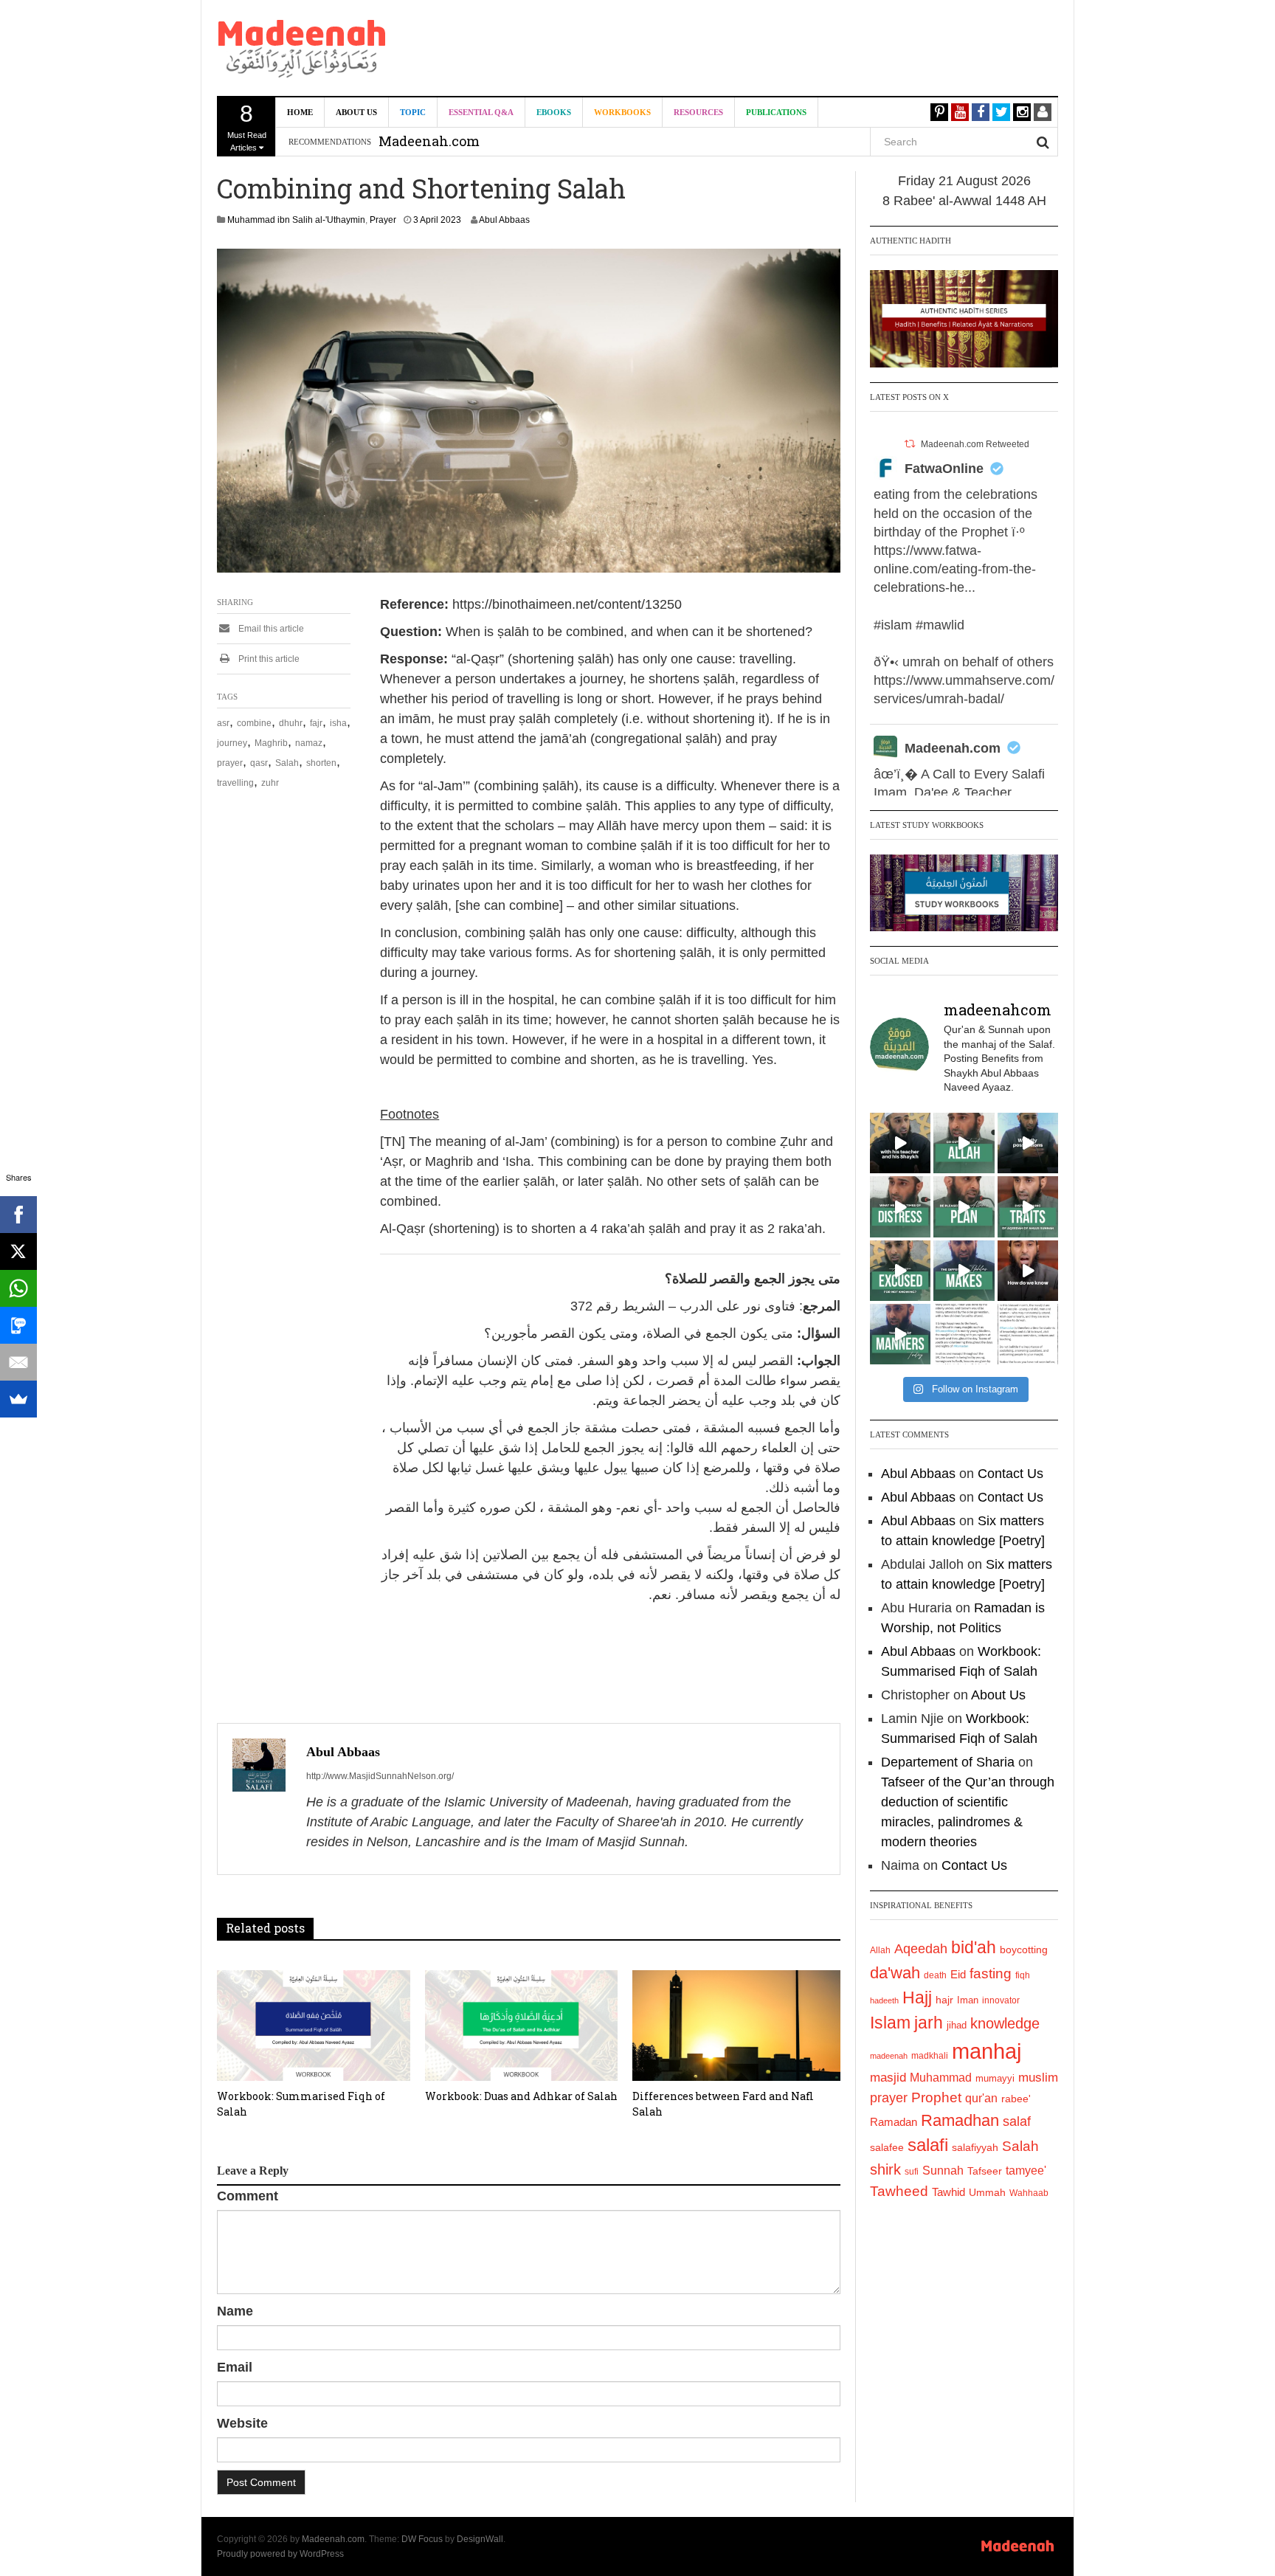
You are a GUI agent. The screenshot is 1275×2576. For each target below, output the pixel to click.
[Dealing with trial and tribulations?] (964, 1206)
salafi (928, 2145)
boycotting (1024, 1950)
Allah (880, 1950)
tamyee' (1026, 2170)
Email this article (270, 629)
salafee (887, 2147)
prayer (230, 763)
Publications (776, 112)
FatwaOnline (944, 469)
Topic (413, 112)
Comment (248, 2196)
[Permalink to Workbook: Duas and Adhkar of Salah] (522, 2026)
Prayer (383, 220)
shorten (321, 763)
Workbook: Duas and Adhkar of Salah (521, 2096)
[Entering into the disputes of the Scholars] (900, 1334)
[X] (18, 1251)
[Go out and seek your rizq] (964, 1143)
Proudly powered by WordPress (280, 2554)
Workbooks (622, 112)
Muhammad (941, 2077)
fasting (991, 1974)
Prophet (936, 2097)
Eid (958, 1974)
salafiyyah (975, 2147)
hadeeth (884, 2000)
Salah (287, 763)
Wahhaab (1029, 2193)
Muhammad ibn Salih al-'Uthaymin (296, 220)
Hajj (917, 1997)
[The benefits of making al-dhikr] (900, 1206)
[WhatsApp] (18, 1288)
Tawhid (949, 2192)
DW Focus (422, 2539)
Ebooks (554, 112)
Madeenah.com (953, 748)
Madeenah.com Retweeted (975, 444)
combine (254, 723)
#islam (893, 625)
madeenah (889, 2056)
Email (235, 2367)
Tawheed (899, 2191)
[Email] (18, 1362)
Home (300, 112)
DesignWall (480, 2539)
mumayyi (995, 2078)
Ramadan (894, 2122)
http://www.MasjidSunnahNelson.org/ (380, 1776)
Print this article (268, 659)
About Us (356, 112)
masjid (888, 2078)
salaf (1017, 2121)
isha (338, 723)
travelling (235, 783)
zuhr (270, 783)
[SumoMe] (18, 1399)
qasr (259, 763)
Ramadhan (960, 2120)
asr (223, 723)
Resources (698, 112)
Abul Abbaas (504, 220)
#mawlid (940, 625)
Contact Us (1010, 1474)
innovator (1001, 2000)
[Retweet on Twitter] (910, 444)
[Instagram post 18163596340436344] (1028, 1271)
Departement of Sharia (948, 1762)
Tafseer (985, 2171)
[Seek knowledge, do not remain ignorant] (900, 1271)
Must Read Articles (247, 126)
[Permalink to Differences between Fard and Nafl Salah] (736, 2026)
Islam (890, 2023)
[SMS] (18, 1325)
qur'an (981, 2098)
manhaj (987, 2051)
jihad (957, 2025)
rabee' (1016, 2099)
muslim (1038, 2078)
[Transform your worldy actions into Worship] (964, 1271)
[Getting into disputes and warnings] (900, 1143)
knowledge (1005, 2023)
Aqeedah (921, 1949)
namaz (309, 743)
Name (235, 2311)
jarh (929, 2023)
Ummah (987, 2193)
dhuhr (291, 723)
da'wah (895, 1973)
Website (242, 2423)
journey (232, 743)
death (935, 1975)
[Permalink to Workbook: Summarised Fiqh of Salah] (314, 2026)
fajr (316, 723)
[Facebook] (18, 1215)
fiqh (1023, 1975)
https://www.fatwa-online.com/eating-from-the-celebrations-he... (955, 569)
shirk (885, 2169)
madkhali (930, 2055)
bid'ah (974, 1947)
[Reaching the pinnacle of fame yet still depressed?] (1028, 1143)
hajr (944, 2000)
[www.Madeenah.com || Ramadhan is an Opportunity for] (1028, 1334)
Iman (968, 2000)
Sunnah (943, 2170)
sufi (912, 2172)
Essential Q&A (481, 112)
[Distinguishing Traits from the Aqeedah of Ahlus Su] (1028, 1206)
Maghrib (271, 743)
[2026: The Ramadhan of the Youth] (964, 1334)
